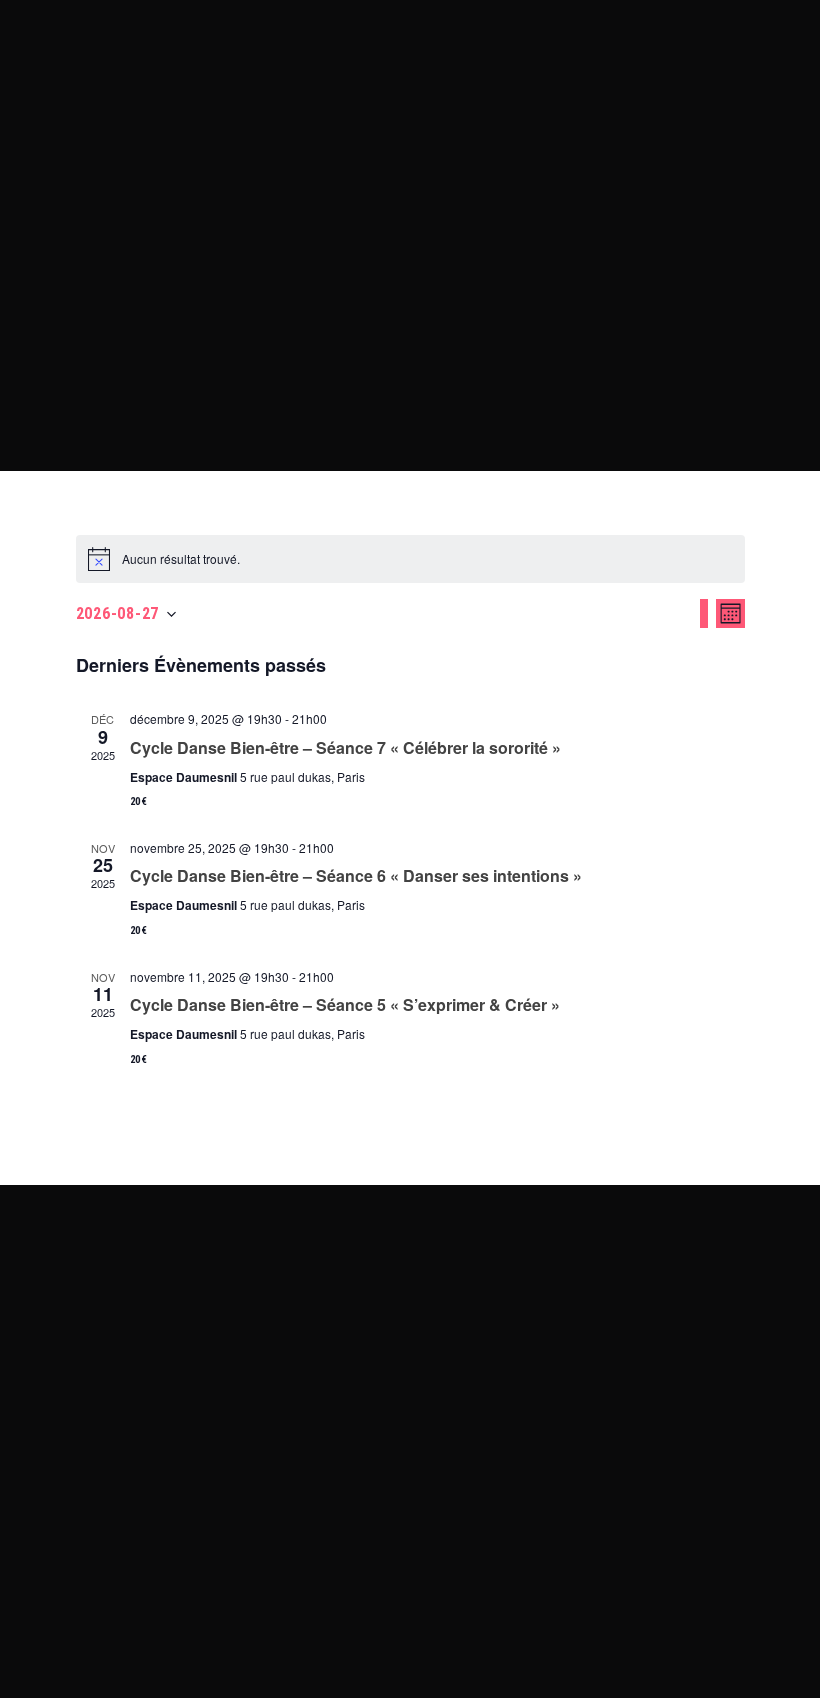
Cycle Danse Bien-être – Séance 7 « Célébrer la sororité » (345, 747)
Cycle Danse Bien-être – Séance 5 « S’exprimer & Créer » (345, 1004)
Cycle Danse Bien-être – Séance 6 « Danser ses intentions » (356, 875)
